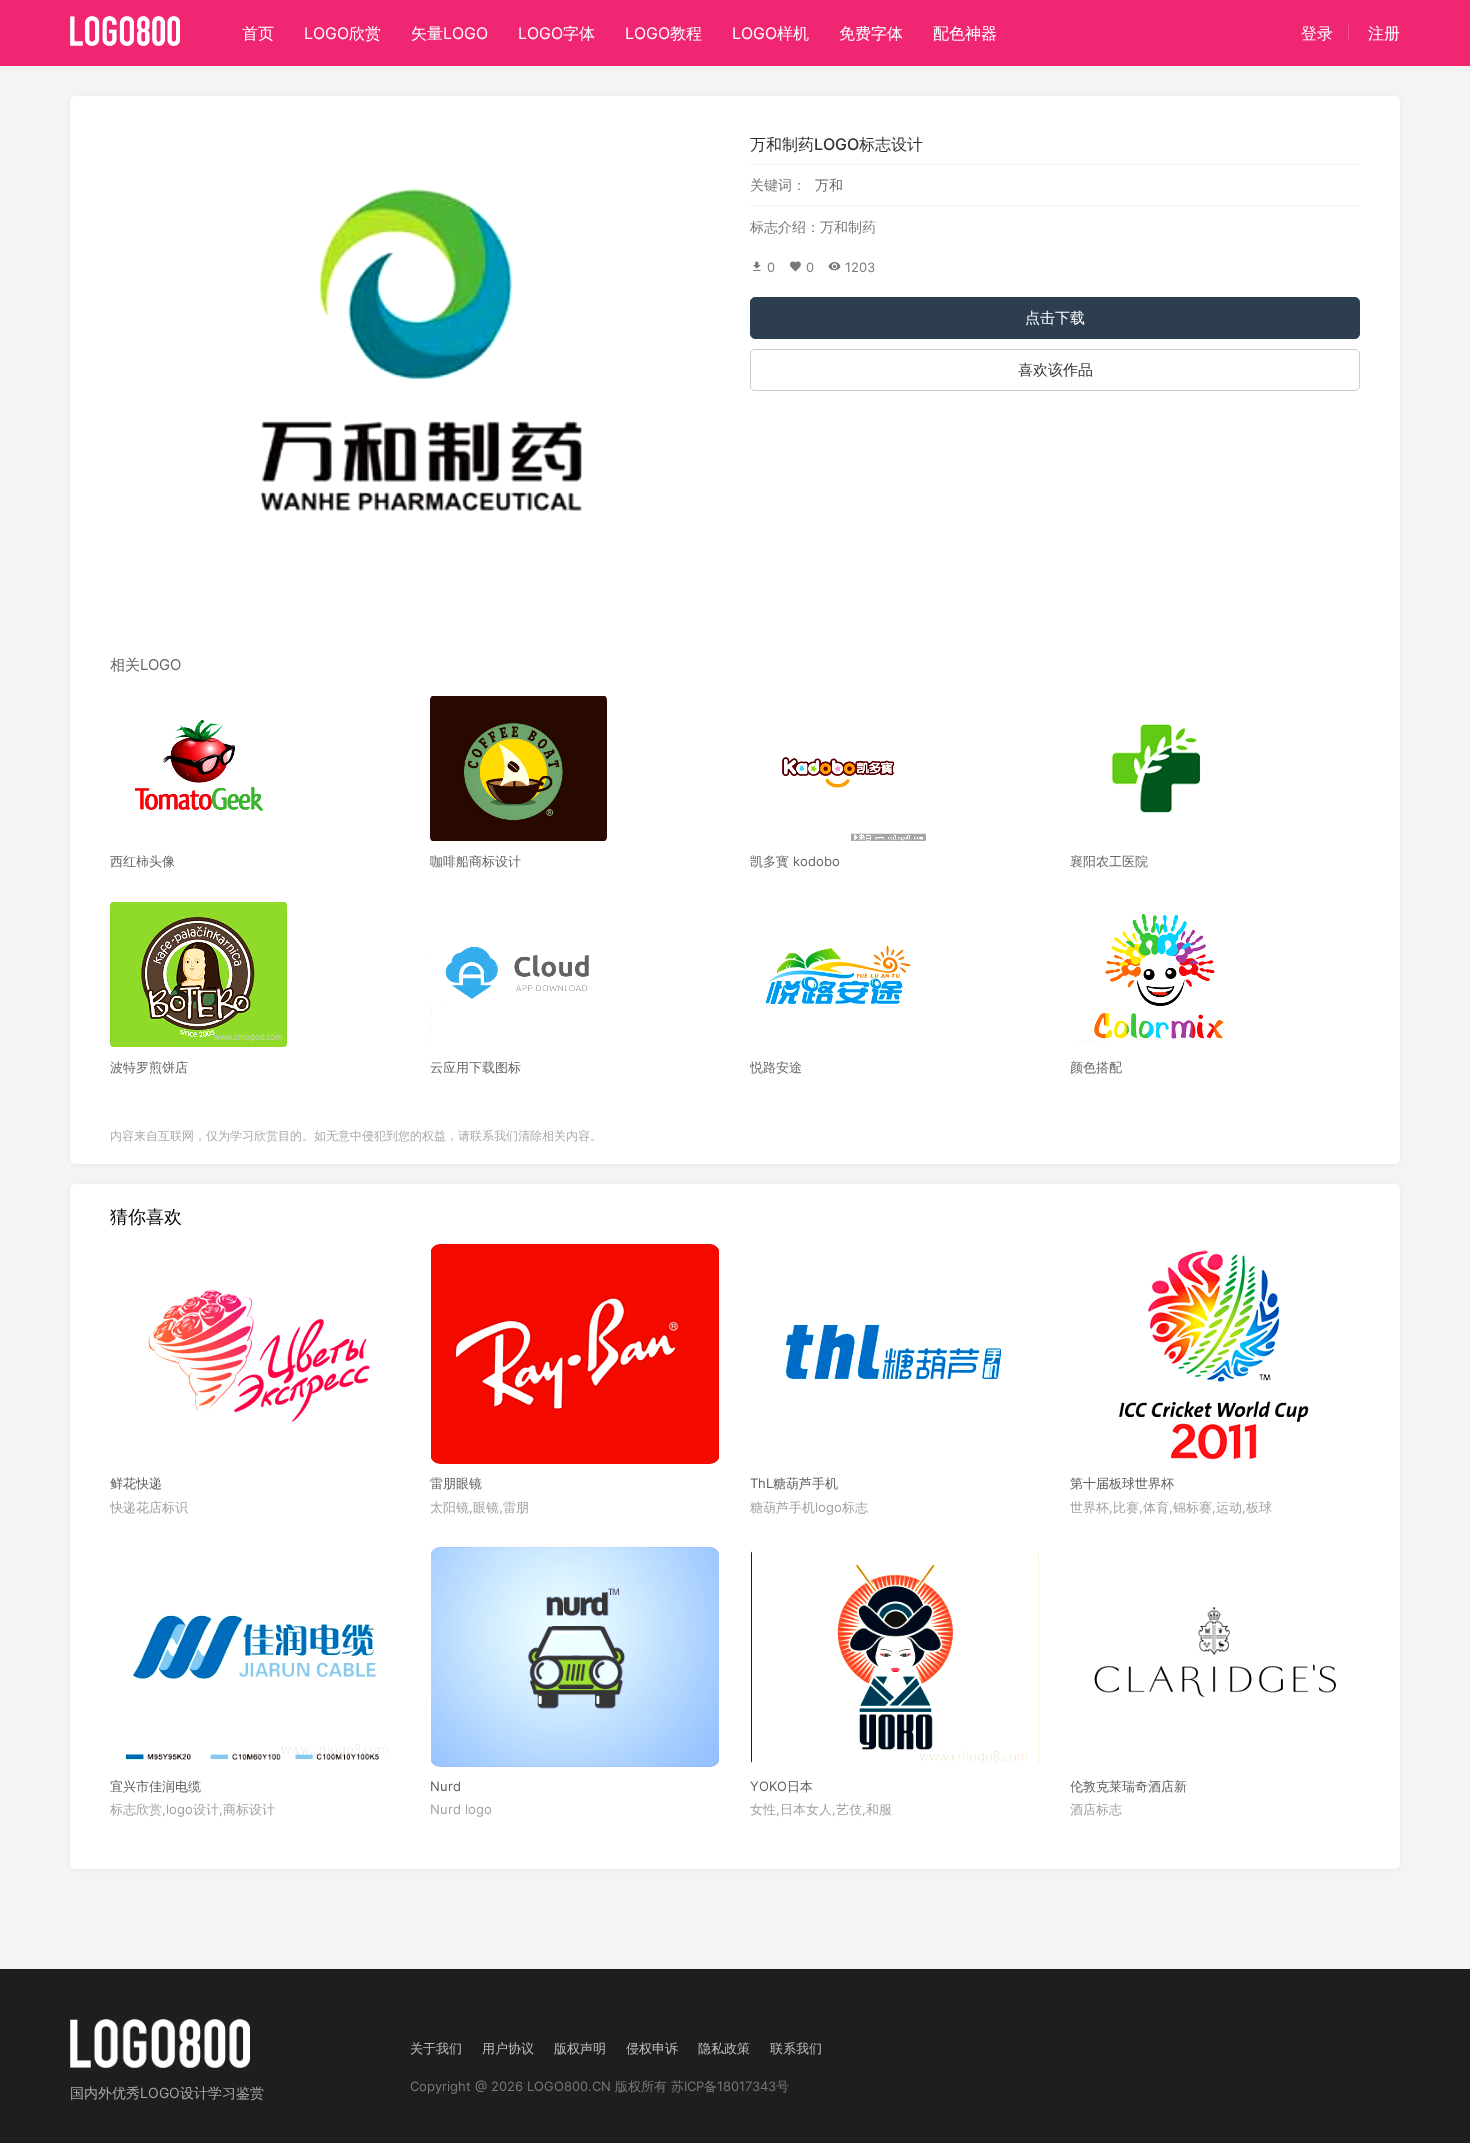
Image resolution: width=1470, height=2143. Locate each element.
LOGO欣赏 (342, 33)
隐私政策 (724, 2048)
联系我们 (796, 2048)
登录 (1317, 33)
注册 (1384, 33)
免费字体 (871, 33)
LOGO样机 (770, 33)
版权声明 (580, 2048)
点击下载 (1055, 317)
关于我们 (436, 2048)
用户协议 (508, 2048)
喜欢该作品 (1055, 369)
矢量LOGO (449, 33)
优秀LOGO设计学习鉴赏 (188, 2092)
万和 (829, 184)
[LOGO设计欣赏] (126, 25)
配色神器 (965, 33)
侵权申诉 (652, 2048)
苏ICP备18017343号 (730, 2086)
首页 (258, 33)
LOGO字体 (556, 33)
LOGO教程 (663, 33)
